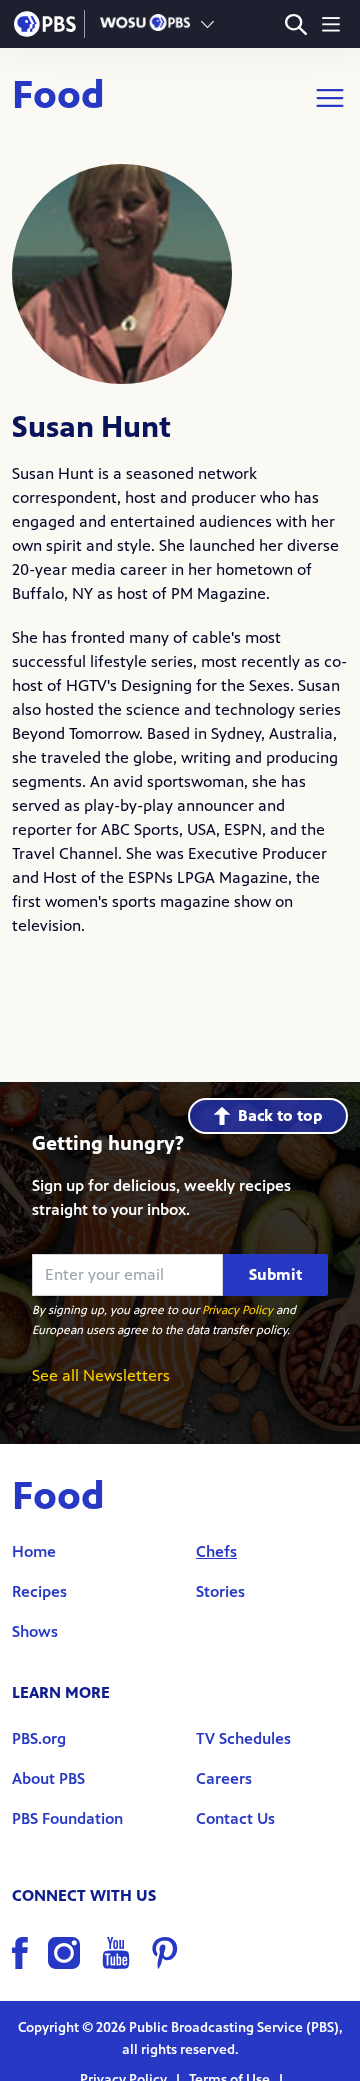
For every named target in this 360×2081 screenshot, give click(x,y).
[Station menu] (207, 24)
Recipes (39, 1591)
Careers (224, 1778)
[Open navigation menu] (331, 24)
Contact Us (235, 1818)
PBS (45, 24)
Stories (220, 1591)
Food (58, 98)
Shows (35, 1631)
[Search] (295, 24)
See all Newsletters (101, 1375)
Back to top (280, 1115)
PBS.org (39, 1738)
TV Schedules (243, 1738)
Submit (275, 1274)
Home (34, 1551)
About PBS (48, 1778)
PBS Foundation (67, 1818)
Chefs (216, 1551)
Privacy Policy (237, 1310)
